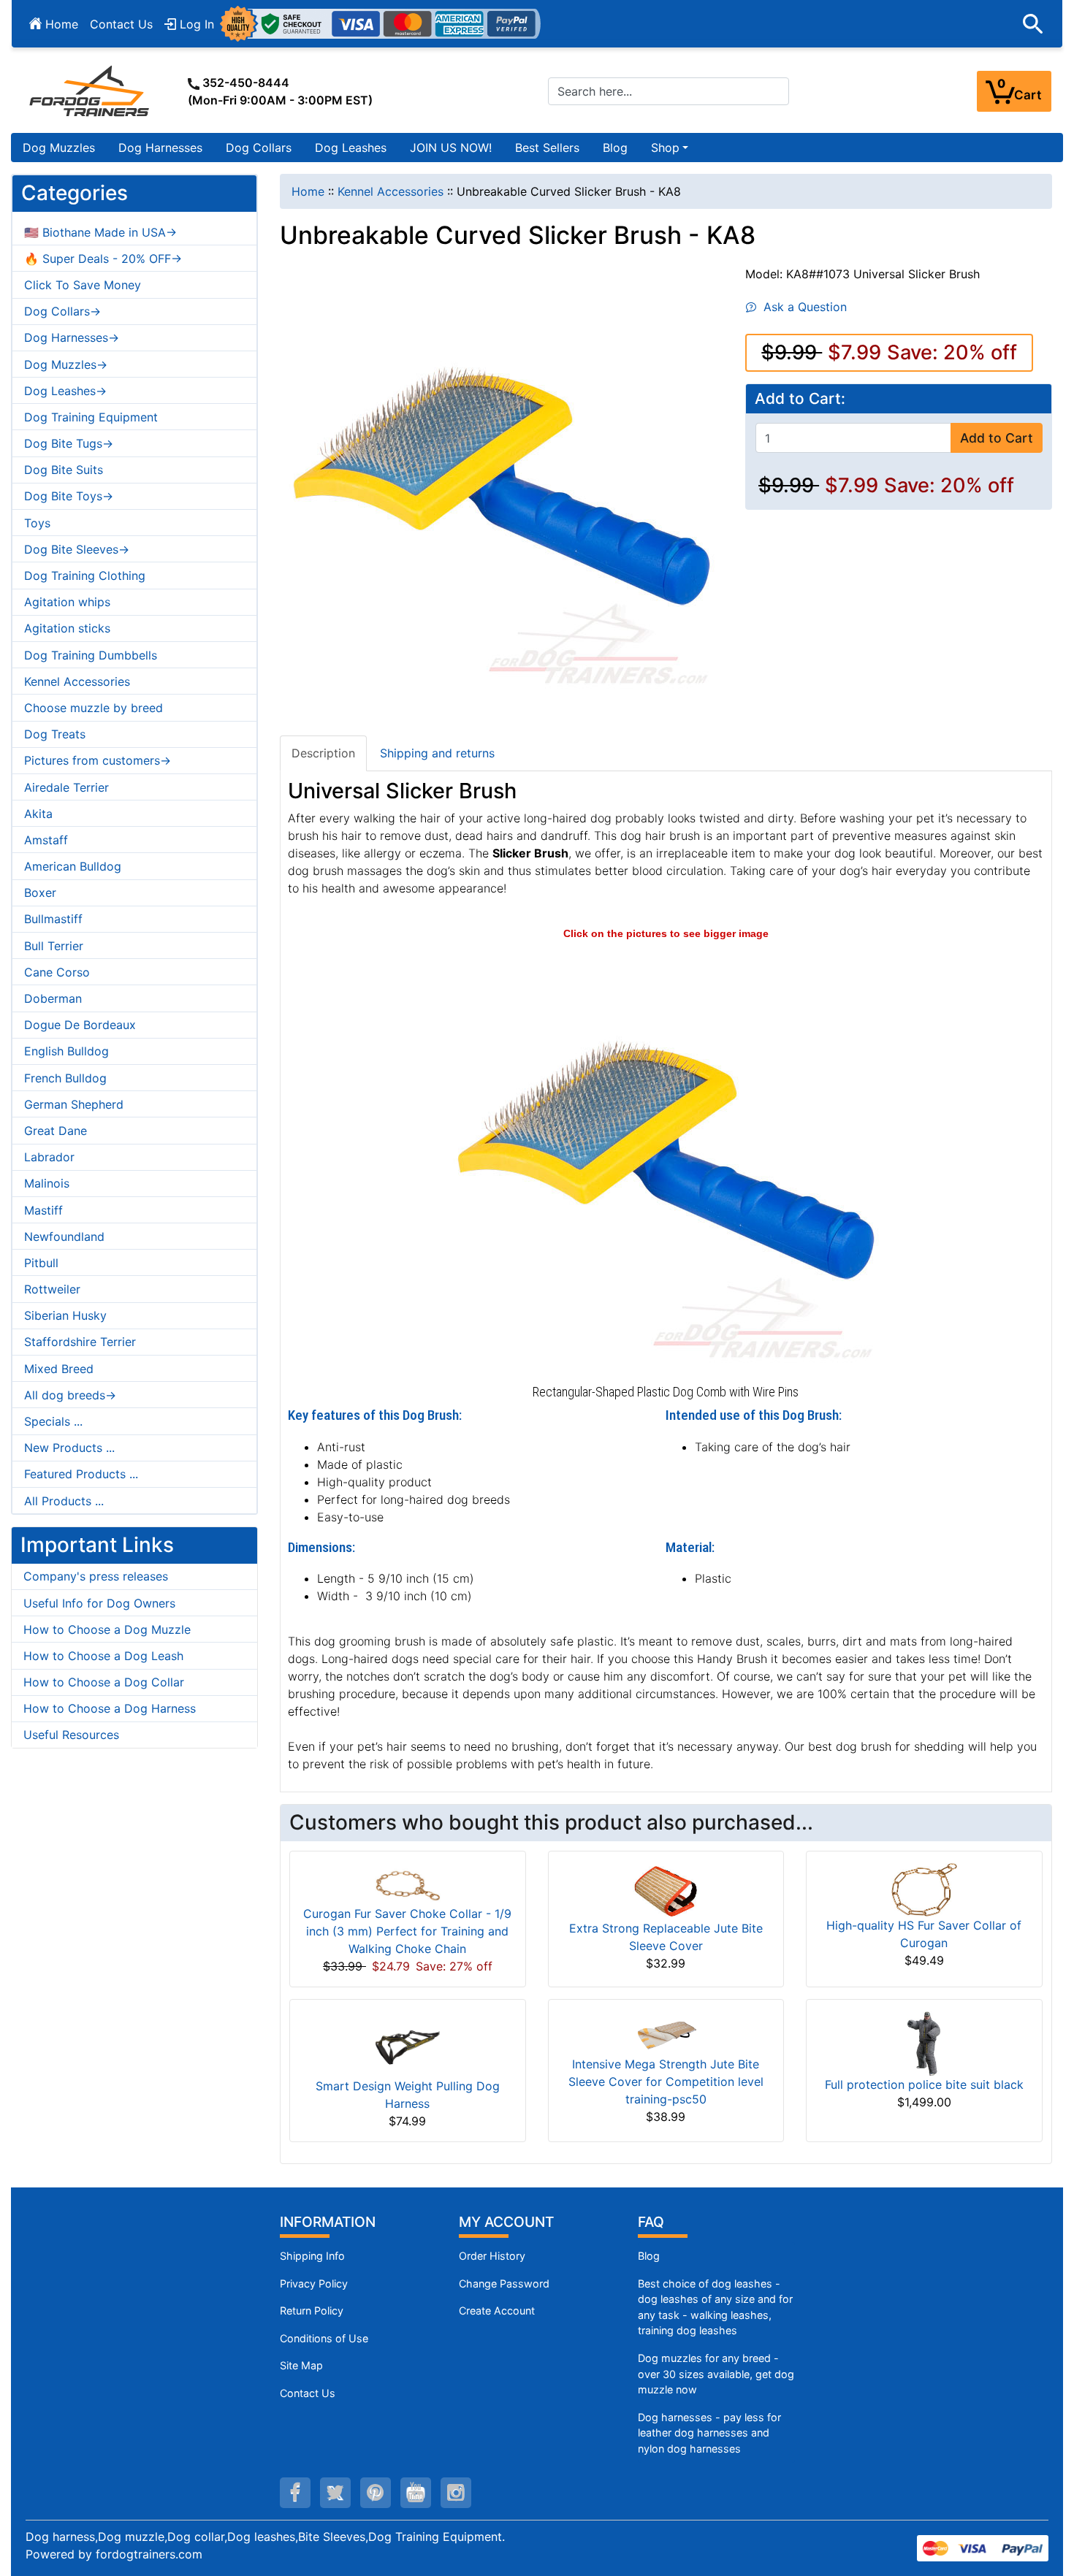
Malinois (47, 1183)
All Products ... (64, 1501)
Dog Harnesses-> (72, 337)
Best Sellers (547, 148)
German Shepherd (74, 1104)
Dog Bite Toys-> (69, 496)
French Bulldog (65, 1078)
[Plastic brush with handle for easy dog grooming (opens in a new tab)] (666, 1160)
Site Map (301, 2365)
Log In (195, 24)
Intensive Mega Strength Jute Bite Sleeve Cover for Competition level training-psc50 (666, 2082)
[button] (1033, 24)
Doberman (53, 998)
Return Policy (312, 2311)
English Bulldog (66, 1051)
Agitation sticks (67, 628)
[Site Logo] (91, 91)
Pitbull (41, 1263)
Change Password (504, 2283)
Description (323, 753)
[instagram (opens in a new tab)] (456, 2493)
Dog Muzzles (59, 148)
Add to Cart (997, 438)
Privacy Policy (314, 2283)
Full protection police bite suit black (924, 2084)
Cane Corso (57, 972)
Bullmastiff (53, 919)
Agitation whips (67, 602)
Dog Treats (55, 734)
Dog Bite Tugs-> (69, 443)
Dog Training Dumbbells (91, 655)
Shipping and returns (437, 753)
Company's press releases (96, 1576)
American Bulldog (73, 866)
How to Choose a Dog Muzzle (107, 1629)
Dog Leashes (351, 148)
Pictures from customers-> (98, 760)
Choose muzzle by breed (94, 708)
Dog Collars (259, 148)
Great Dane (56, 1131)
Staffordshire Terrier (80, 1342)
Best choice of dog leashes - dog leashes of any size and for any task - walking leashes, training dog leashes (715, 2307)
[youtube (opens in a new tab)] (416, 2493)
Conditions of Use (324, 2338)
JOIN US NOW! (451, 148)
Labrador (49, 1157)
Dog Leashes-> (65, 391)
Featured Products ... (81, 1474)
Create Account (497, 2311)
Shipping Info (312, 2256)
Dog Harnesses (160, 148)
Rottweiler (52, 1289)
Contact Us (121, 24)
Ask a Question (801, 307)
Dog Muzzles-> (66, 364)
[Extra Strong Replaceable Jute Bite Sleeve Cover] (666, 1890)
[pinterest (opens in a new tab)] (376, 2493)
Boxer (40, 893)
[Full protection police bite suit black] (924, 2043)
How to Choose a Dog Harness (110, 1708)
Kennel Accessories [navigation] (391, 191)
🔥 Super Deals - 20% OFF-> (103, 259)
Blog (615, 148)
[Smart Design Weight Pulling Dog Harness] (408, 2044)
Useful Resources (71, 1735)
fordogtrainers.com (149, 2554)
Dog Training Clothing (85, 576)
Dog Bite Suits (64, 470)
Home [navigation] (308, 191)
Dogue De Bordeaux (80, 1025)
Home (60, 24)
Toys (37, 523)
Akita (38, 814)
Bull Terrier (54, 946)
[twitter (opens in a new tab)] (335, 2493)
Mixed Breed (59, 1369)
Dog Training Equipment (91, 417)
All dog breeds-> (70, 1395)
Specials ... (53, 1421)
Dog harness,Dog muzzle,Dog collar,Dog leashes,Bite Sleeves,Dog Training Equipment (264, 2537)
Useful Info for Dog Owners (99, 1603)
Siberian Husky (65, 1315)
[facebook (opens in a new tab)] (295, 2493)
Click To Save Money (83, 285)
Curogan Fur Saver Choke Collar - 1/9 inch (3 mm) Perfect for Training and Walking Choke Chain (407, 1931)
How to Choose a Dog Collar (104, 1682)
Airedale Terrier (66, 787)
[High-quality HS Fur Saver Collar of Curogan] (924, 1889)
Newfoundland (64, 1237)
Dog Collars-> (62, 311)
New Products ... (69, 1448)
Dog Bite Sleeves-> (77, 549)
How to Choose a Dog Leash (103, 1656)
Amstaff (46, 840)
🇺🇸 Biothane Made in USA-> (100, 232)
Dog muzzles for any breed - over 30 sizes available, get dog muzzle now (716, 2374)
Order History (492, 2256)
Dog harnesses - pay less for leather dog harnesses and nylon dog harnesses (709, 2433)
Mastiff (43, 1210)
